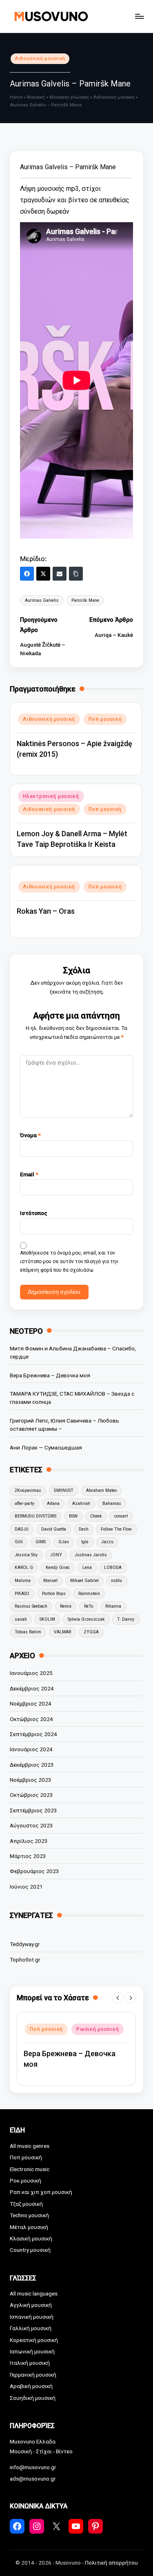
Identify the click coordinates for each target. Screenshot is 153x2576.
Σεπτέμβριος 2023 (33, 1810)
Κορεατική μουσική (34, 2340)
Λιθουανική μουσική (40, 59)
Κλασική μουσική (31, 2238)
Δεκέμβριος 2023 (32, 1765)
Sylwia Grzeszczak (86, 1619)
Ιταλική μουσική (30, 2363)
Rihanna (113, 1606)
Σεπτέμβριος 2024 (33, 1734)
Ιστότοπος (34, 1213)
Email (29, 1174)
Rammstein (89, 1594)
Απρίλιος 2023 (29, 1841)
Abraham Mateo (101, 1490)
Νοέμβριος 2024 (31, 1703)
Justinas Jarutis (91, 1555)
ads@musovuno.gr (33, 2479)
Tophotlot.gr (25, 1960)
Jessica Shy (26, 1555)
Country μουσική (30, 2250)
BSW (73, 1516)
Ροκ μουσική (25, 2181)
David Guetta (54, 1529)
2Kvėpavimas (28, 1490)
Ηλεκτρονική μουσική (51, 796)
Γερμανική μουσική (33, 2375)
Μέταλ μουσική (29, 2227)
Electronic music (30, 2169)
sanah (21, 1619)
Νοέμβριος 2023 (31, 1780)
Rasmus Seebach (31, 1606)
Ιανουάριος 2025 (31, 1673)
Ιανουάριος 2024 (31, 1749)
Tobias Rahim (28, 1632)
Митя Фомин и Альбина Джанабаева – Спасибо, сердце (73, 1352)
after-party (24, 1503)
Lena (87, 1567)
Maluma (23, 1581)
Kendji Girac (58, 1567)
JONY (56, 1555)
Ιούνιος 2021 (26, 1887)
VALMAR (62, 1632)
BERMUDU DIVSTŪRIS (35, 1516)
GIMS (41, 1542)
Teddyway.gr (25, 1944)
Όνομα (30, 1135)
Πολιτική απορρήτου (111, 2563)
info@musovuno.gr (33, 2467)
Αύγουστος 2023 (31, 1825)
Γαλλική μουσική (31, 2328)
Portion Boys (54, 1594)
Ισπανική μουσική (32, 2317)
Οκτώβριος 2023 (31, 1795)
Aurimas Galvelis (42, 600)
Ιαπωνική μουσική (32, 2351)
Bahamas (112, 1503)
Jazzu (107, 1542)
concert (121, 1516)
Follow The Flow (116, 1529)
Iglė (85, 1542)
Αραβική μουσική (31, 2386)
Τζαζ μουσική (26, 2204)
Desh (84, 1529)
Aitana (53, 1503)
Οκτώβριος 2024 (31, 1719)
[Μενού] (139, 16)
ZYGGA (91, 1632)
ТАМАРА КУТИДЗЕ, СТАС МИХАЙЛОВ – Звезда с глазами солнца (72, 1398)
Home (16, 97)
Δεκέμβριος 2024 (32, 1688)
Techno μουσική (29, 2215)
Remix (66, 1606)
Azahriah (81, 1503)
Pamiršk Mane (85, 600)
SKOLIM (47, 1619)
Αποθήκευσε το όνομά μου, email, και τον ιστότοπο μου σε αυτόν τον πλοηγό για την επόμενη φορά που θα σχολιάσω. (69, 1261)
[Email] (60, 574)
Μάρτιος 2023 (28, 1856)
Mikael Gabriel (84, 1581)
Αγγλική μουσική (31, 2305)
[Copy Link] (76, 574)
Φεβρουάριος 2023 (34, 1871)
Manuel (50, 1581)
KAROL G (24, 1567)
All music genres (30, 2146)
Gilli (19, 1542)
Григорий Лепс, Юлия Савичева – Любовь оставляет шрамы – (64, 1425)
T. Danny (126, 1619)
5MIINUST (64, 1490)
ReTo (89, 1606)
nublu (116, 1581)
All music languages (34, 2293)
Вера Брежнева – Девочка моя (50, 1375)
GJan (64, 1542)
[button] (118, 1998)
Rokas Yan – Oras (46, 911)
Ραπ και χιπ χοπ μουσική (41, 2192)
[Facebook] (27, 574)
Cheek (96, 1516)
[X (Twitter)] (43, 574)
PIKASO (22, 1594)
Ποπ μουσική (105, 719)
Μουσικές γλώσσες (69, 97)
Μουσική (36, 97)
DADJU (22, 1529)
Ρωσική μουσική (98, 2024)
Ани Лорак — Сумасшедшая (46, 1447)
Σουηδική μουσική (33, 2398)
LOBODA (113, 1567)
